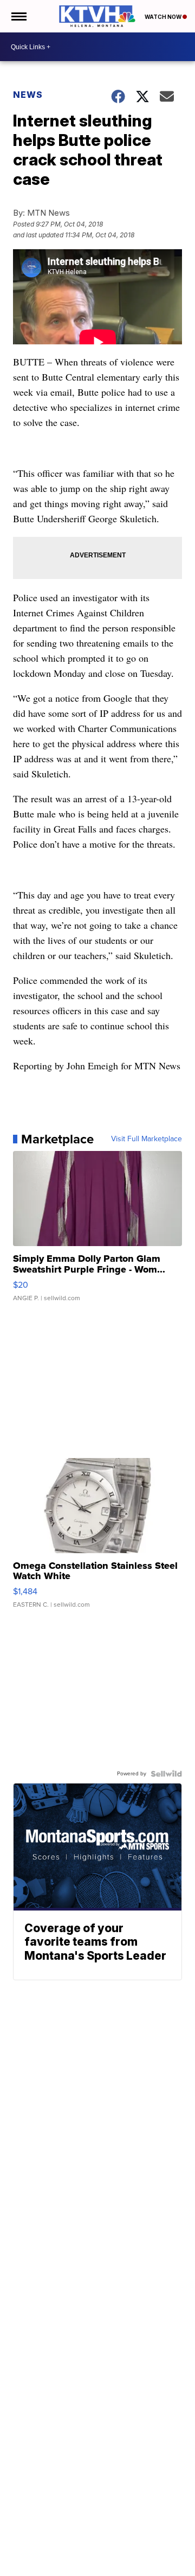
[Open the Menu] (18, 16)
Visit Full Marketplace (147, 1139)
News (28, 95)
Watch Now (164, 17)
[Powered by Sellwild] (166, 1774)
